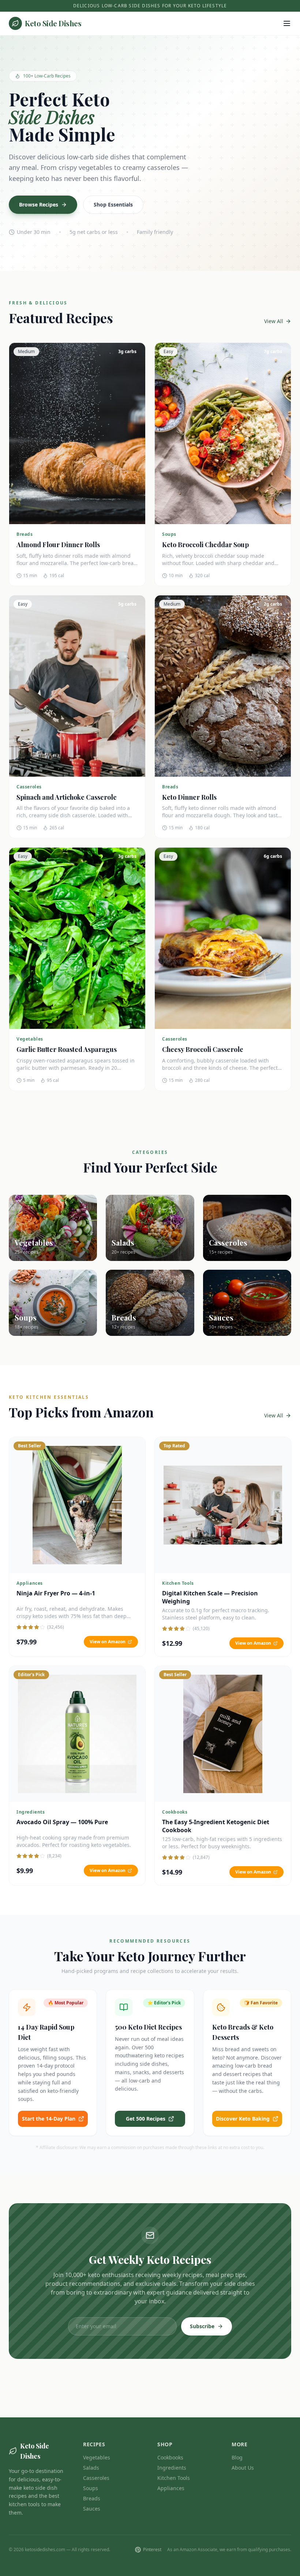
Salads (91, 2468)
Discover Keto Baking (243, 2119)
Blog (237, 2457)
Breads (92, 2498)
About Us (243, 2468)
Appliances (171, 2488)
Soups (91, 2488)
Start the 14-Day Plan (49, 2119)
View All (274, 321)
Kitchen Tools (174, 2478)
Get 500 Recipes (146, 2119)
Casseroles (96, 2478)
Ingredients (172, 2468)
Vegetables (97, 2457)
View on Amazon (108, 1642)
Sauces (92, 2509)
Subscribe (202, 2326)
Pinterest (152, 2550)
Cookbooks (170, 2457)
